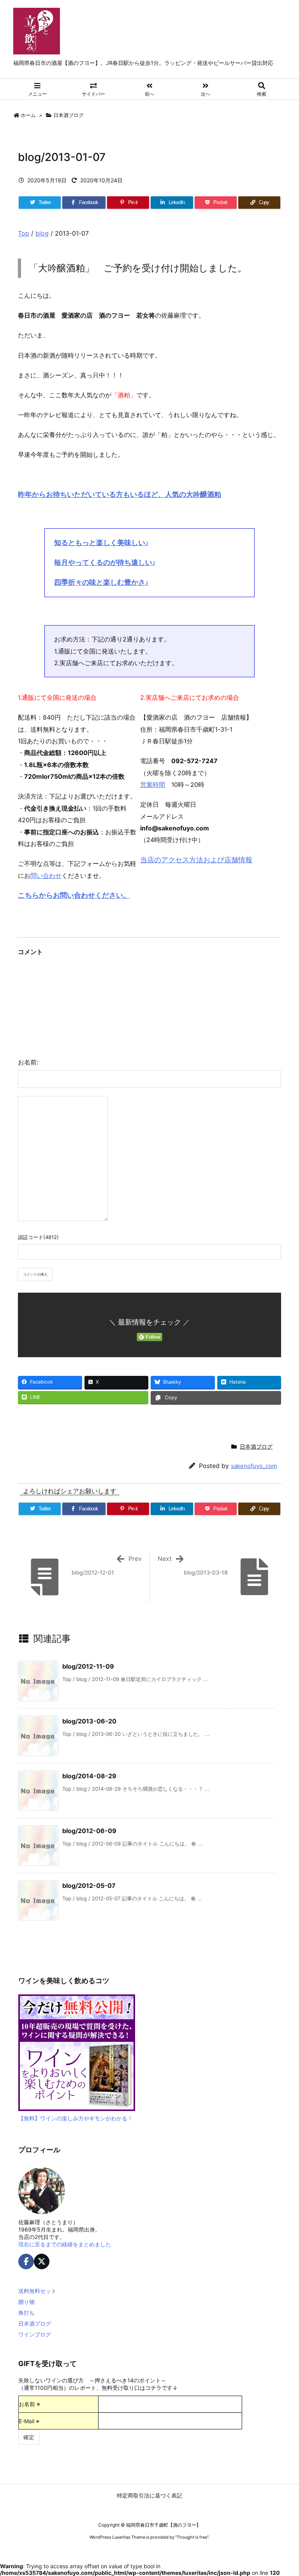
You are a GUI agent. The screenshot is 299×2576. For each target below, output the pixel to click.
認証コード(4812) (38, 1237)
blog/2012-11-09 (88, 1666)
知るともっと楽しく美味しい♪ (101, 543)
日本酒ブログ (69, 115)
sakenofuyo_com (254, 1466)
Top (24, 233)
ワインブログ (35, 2334)
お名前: (28, 1062)
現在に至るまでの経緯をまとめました (65, 2244)
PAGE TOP (284, 2490)
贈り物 (26, 2302)
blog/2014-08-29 (89, 1776)
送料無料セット (37, 2291)
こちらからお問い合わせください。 (74, 895)
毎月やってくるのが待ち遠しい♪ (105, 562)
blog (42, 233)
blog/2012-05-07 (89, 1886)
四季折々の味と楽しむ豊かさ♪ (101, 582)
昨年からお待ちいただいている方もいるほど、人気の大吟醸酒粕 (120, 494)
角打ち (26, 2313)
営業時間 (153, 785)
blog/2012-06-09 (89, 1831)
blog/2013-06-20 (89, 1721)
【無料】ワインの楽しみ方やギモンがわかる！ (76, 2118)
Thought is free (192, 2537)
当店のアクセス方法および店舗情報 (196, 860)
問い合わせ (46, 876)
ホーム (28, 115)
